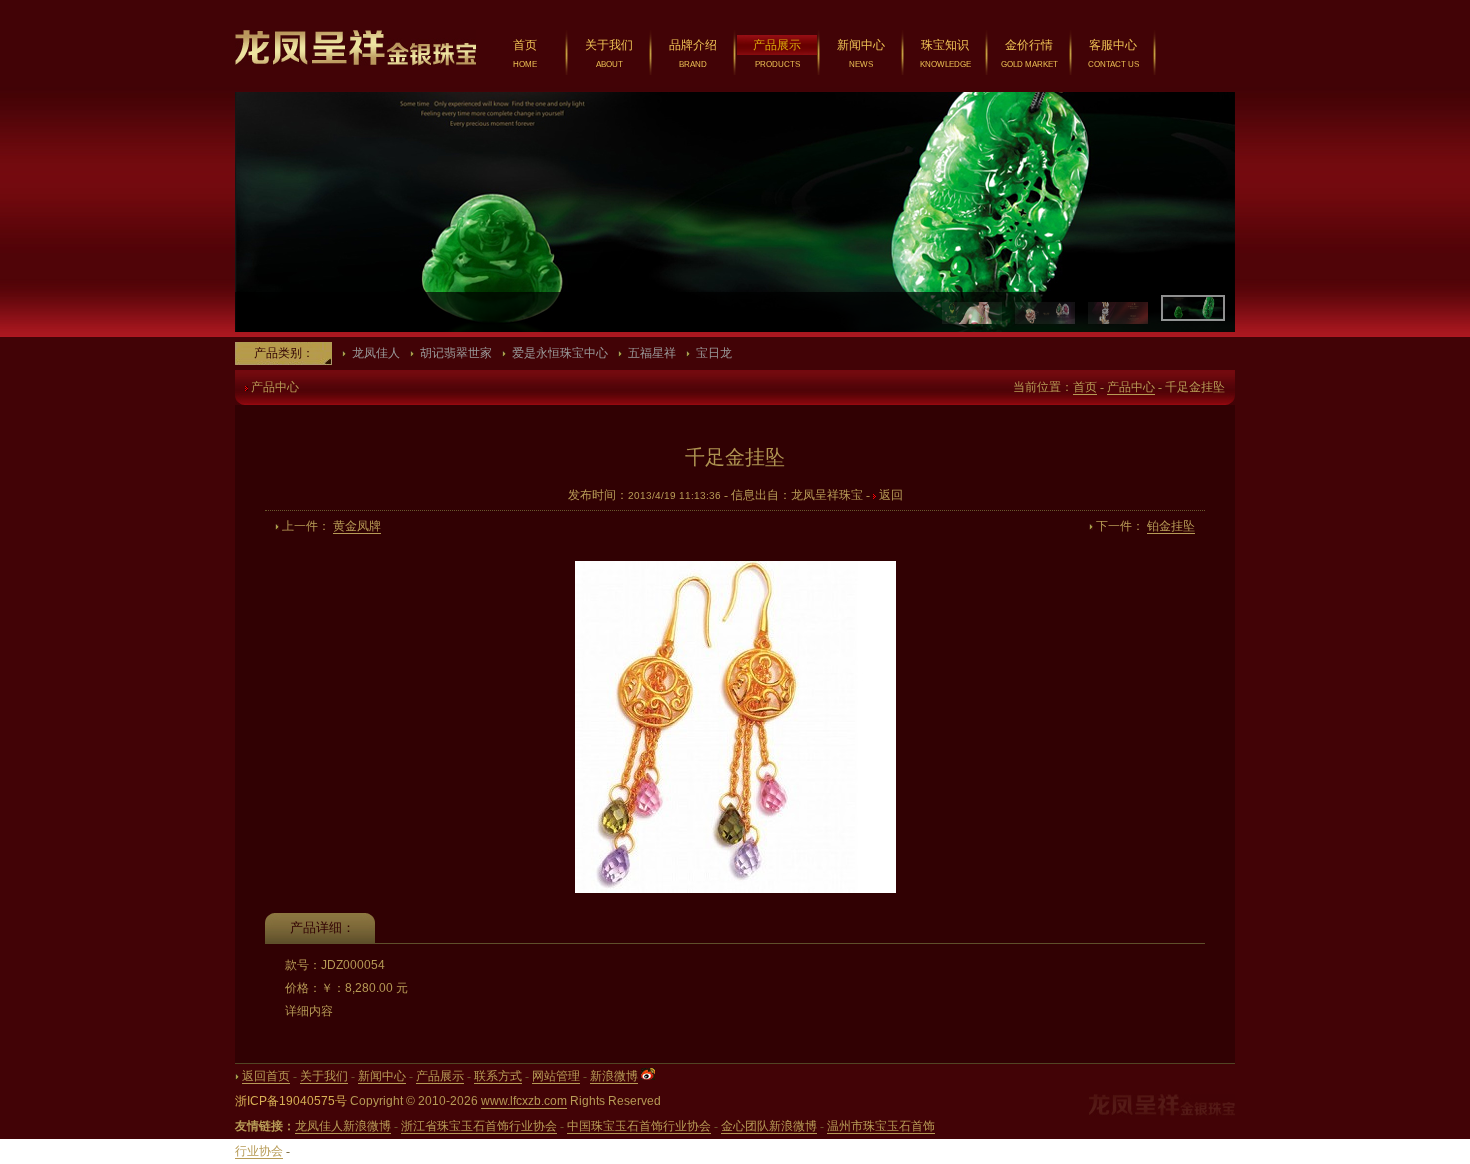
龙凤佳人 (376, 353)
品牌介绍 (693, 45)
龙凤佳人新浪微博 (343, 1126)
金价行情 (1029, 45)
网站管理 (556, 1076)
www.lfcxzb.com (524, 1101)
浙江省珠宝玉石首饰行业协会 (479, 1126)
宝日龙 (714, 353)
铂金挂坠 (1171, 526)
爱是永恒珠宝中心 (560, 353)
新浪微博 (614, 1076)
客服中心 (1113, 45)
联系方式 (498, 1076)
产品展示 (777, 45)
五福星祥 (652, 353)
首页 (525, 45)
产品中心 (1131, 387)
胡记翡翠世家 (456, 353)
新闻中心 (861, 45)
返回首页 (266, 1076)
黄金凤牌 (357, 526)
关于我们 (609, 45)
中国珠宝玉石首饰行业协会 (639, 1126)
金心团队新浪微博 (769, 1126)
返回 (891, 495)
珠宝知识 (945, 45)
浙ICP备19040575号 (291, 1101)
